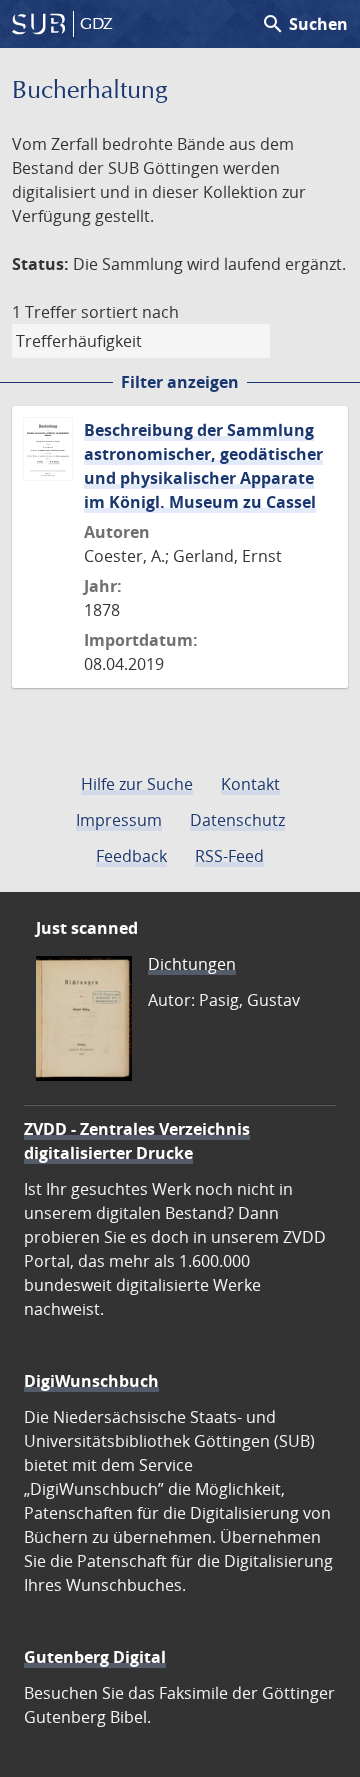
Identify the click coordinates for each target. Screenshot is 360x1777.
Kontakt (250, 784)
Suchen (304, 24)
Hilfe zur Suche (137, 784)
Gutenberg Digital (95, 1657)
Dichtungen (192, 964)
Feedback (131, 856)
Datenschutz (237, 820)
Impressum (119, 820)
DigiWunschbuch (91, 1381)
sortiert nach (130, 312)
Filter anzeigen (180, 382)
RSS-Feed (229, 856)
